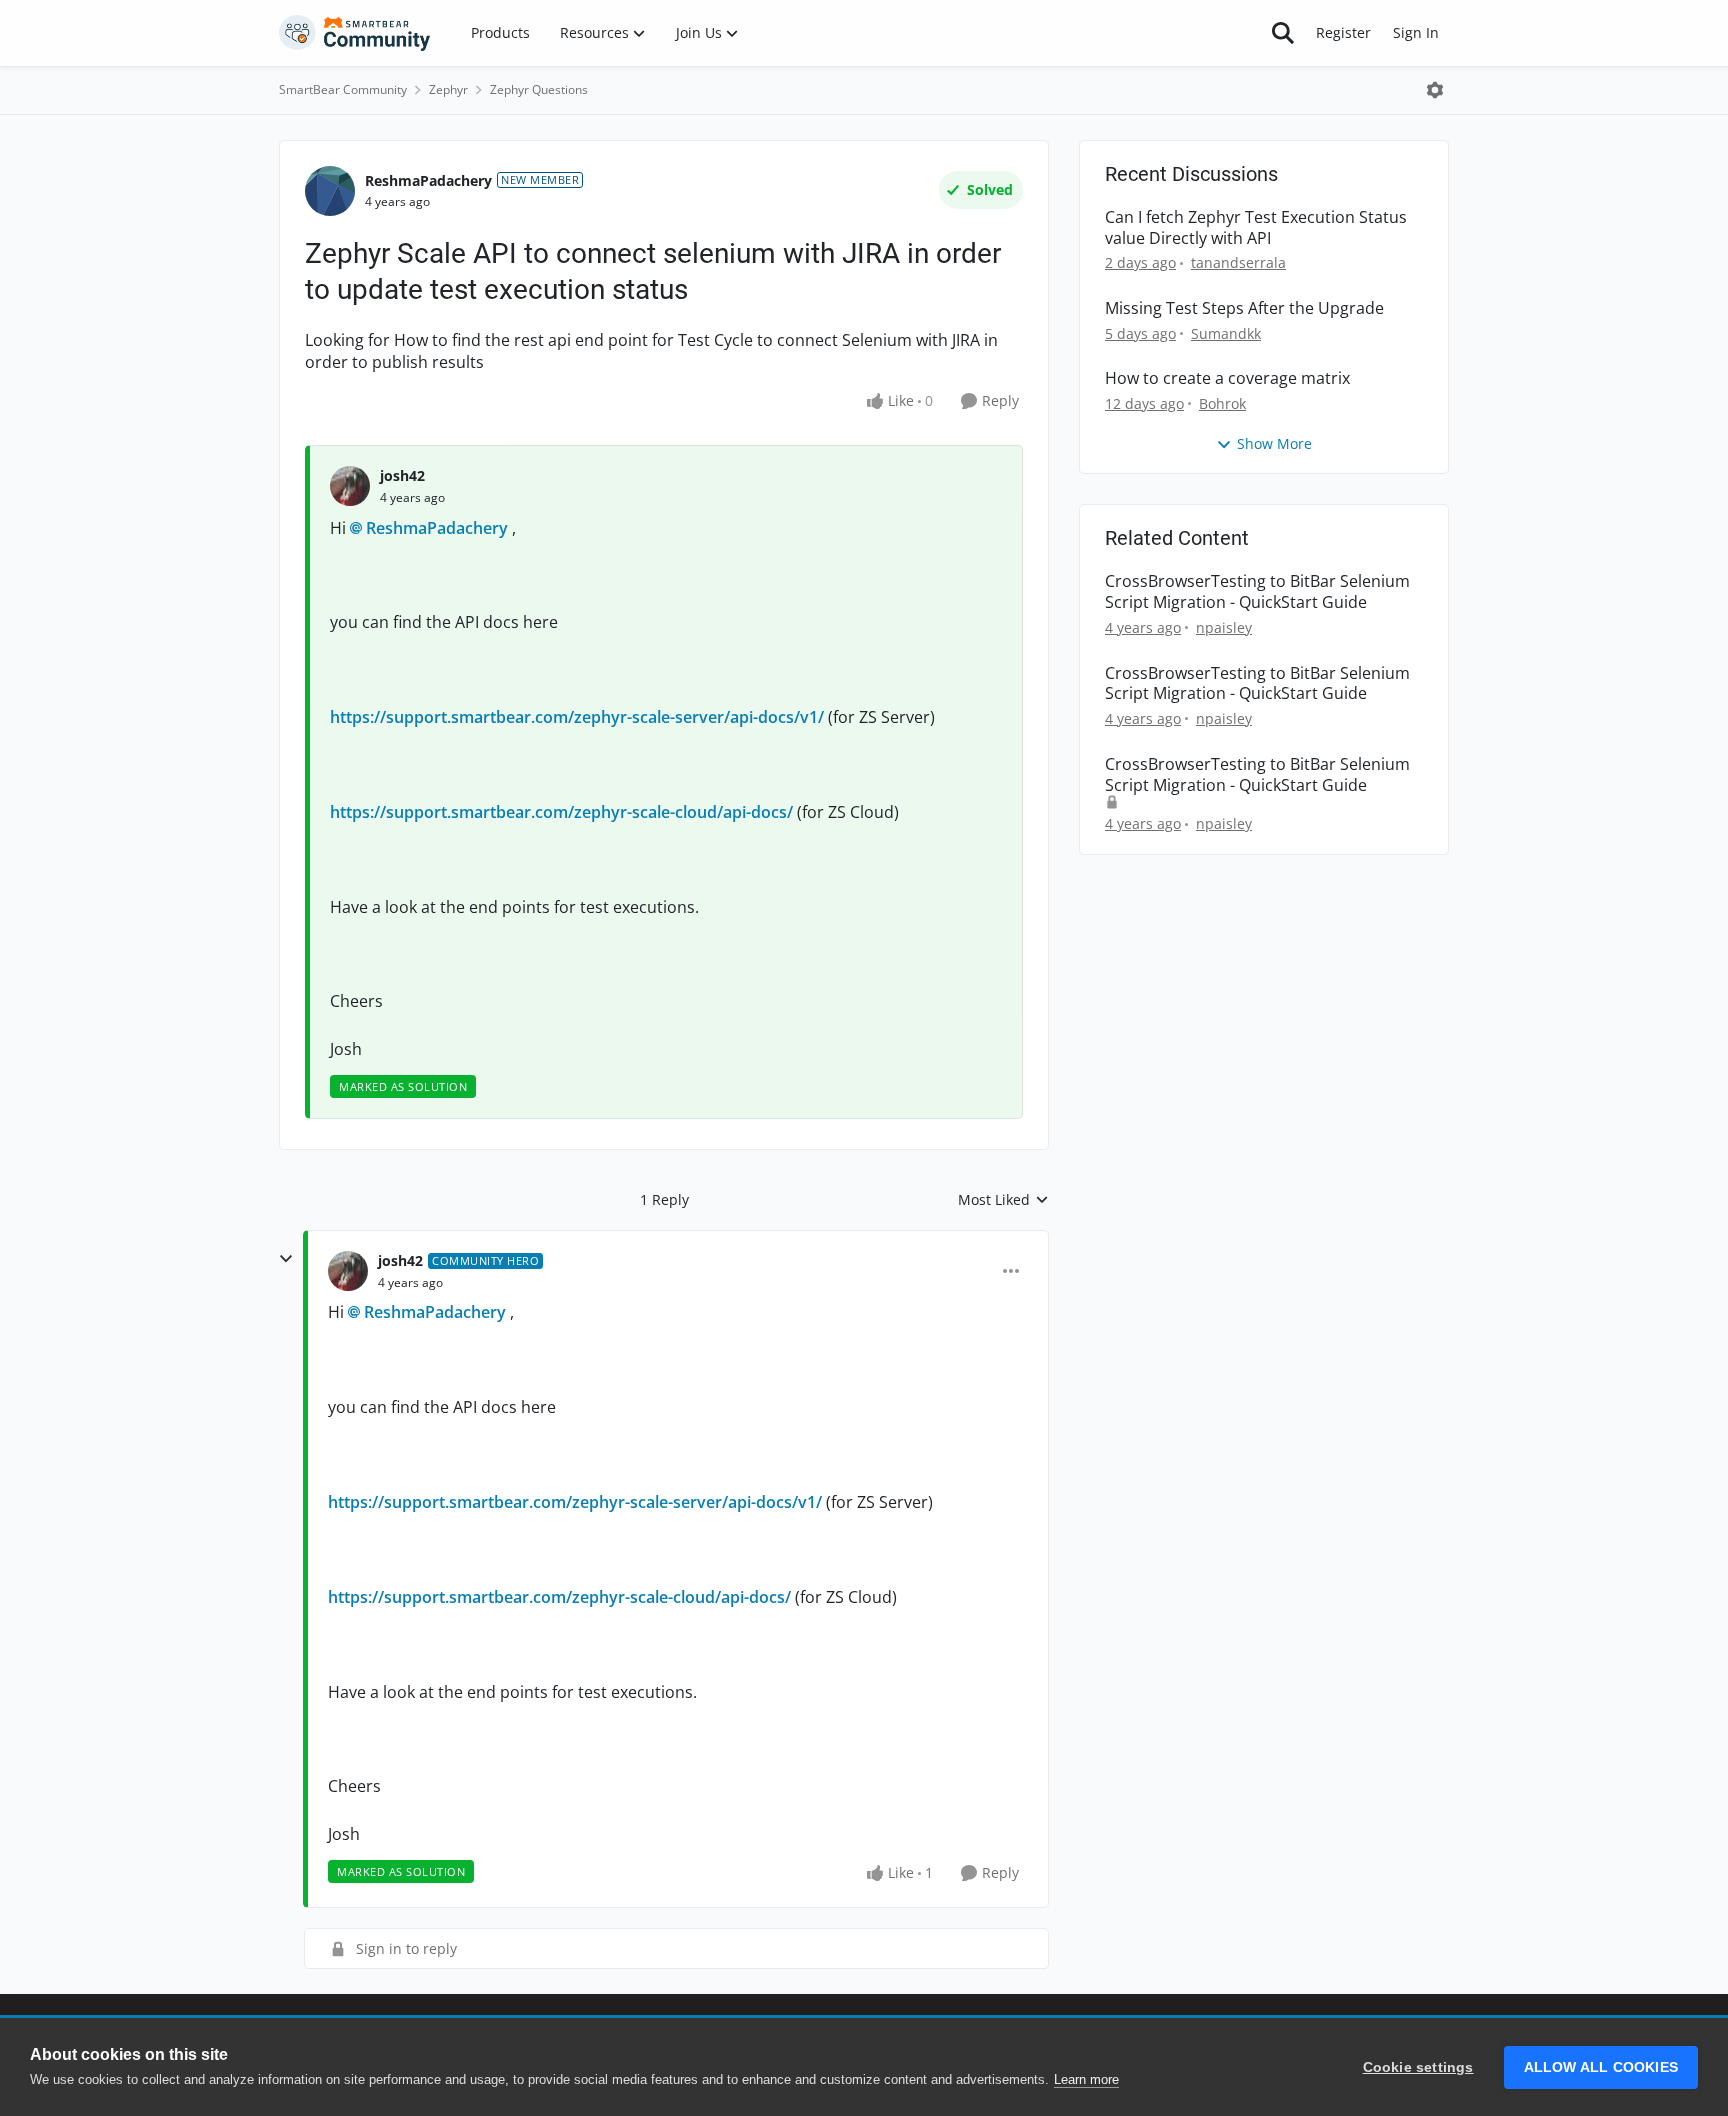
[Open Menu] (1435, 90)
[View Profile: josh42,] (350, 486)
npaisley (1224, 627)
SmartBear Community (343, 89)
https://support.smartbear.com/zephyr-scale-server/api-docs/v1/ (577, 717)
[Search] (1283, 33)
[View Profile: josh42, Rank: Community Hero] (348, 1271)
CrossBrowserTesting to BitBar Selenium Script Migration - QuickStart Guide (1257, 592)
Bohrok (1222, 403)
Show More (1274, 443)
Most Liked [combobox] (1003, 1200)
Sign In (1416, 32)
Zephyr (448, 89)
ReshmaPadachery (428, 180)
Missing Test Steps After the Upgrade (1244, 308)
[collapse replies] (286, 1259)
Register (1343, 32)
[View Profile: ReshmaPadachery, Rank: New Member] (330, 191)
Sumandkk (1226, 333)
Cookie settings (1418, 2067)
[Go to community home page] (355, 33)
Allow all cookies (1601, 2067)
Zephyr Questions (539, 89)
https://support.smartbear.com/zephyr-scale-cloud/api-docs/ (561, 812)
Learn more (1086, 2079)
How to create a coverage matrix (1227, 378)
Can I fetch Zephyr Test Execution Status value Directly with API (1256, 228)
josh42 (402, 475)
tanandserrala (1238, 262)
